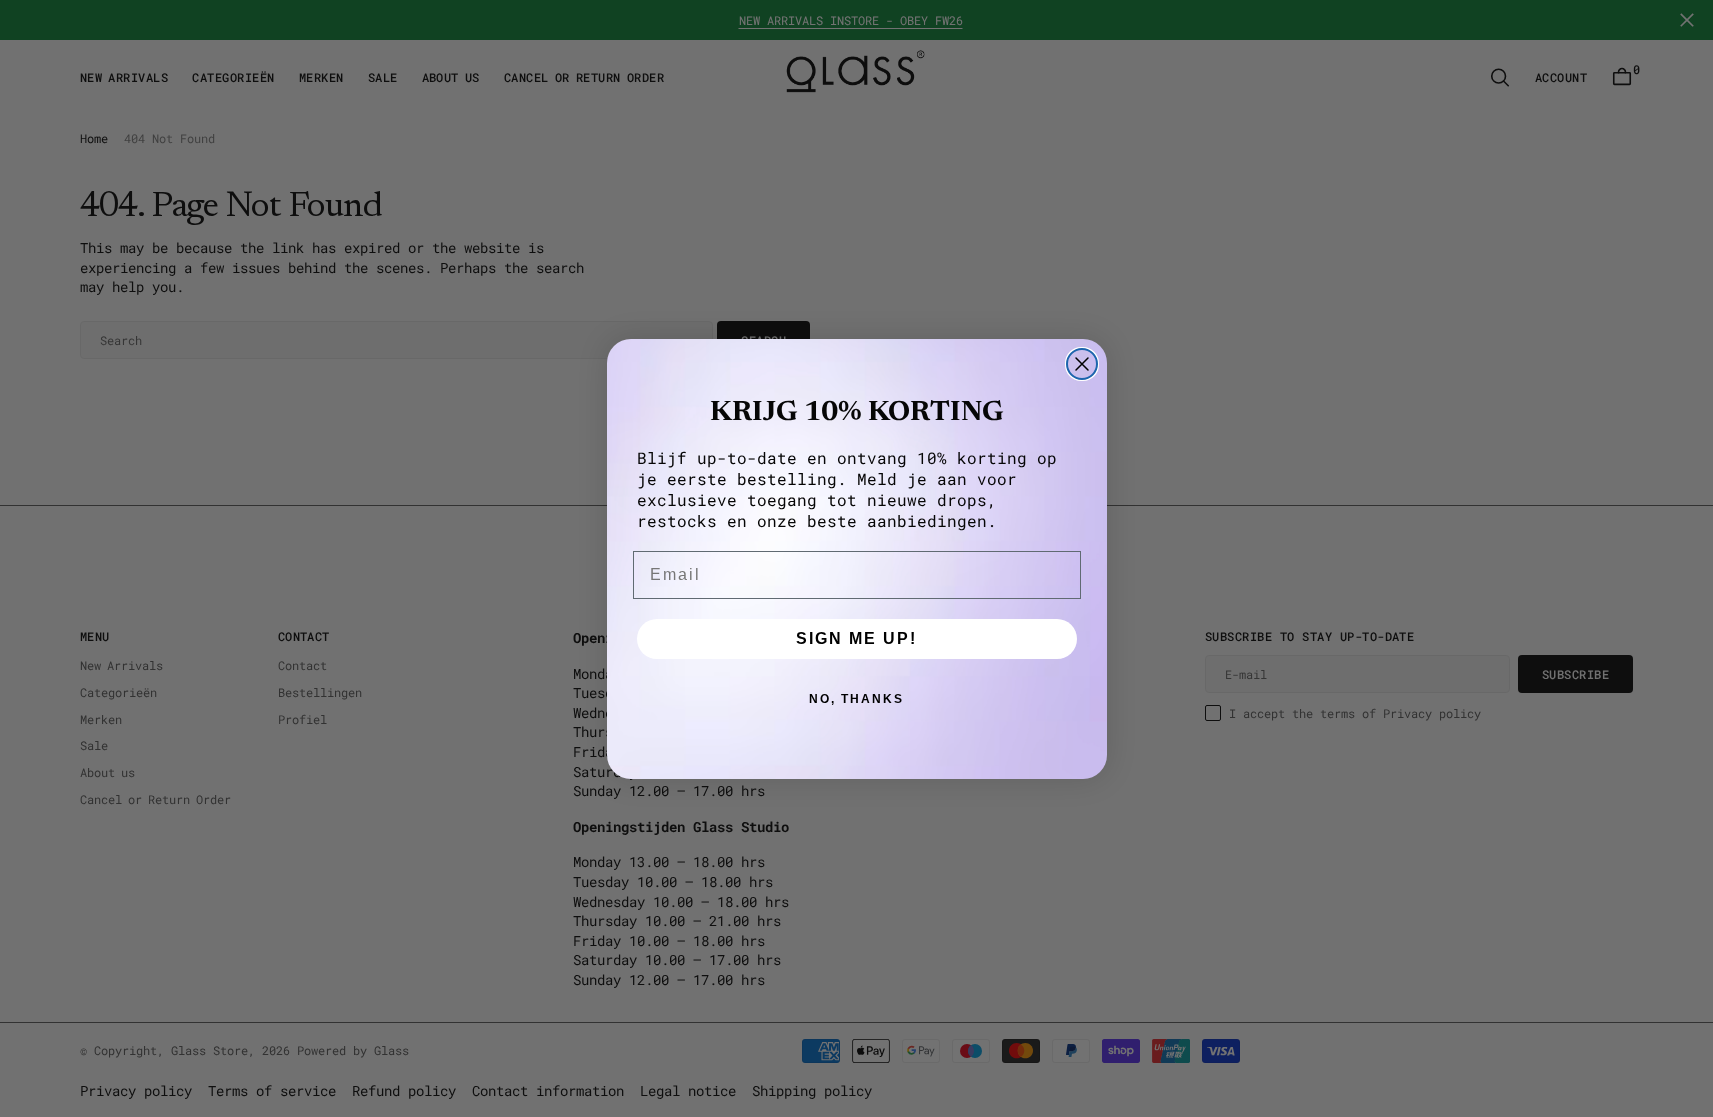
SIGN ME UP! (856, 638)
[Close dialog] (1082, 364)
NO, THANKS (856, 699)
